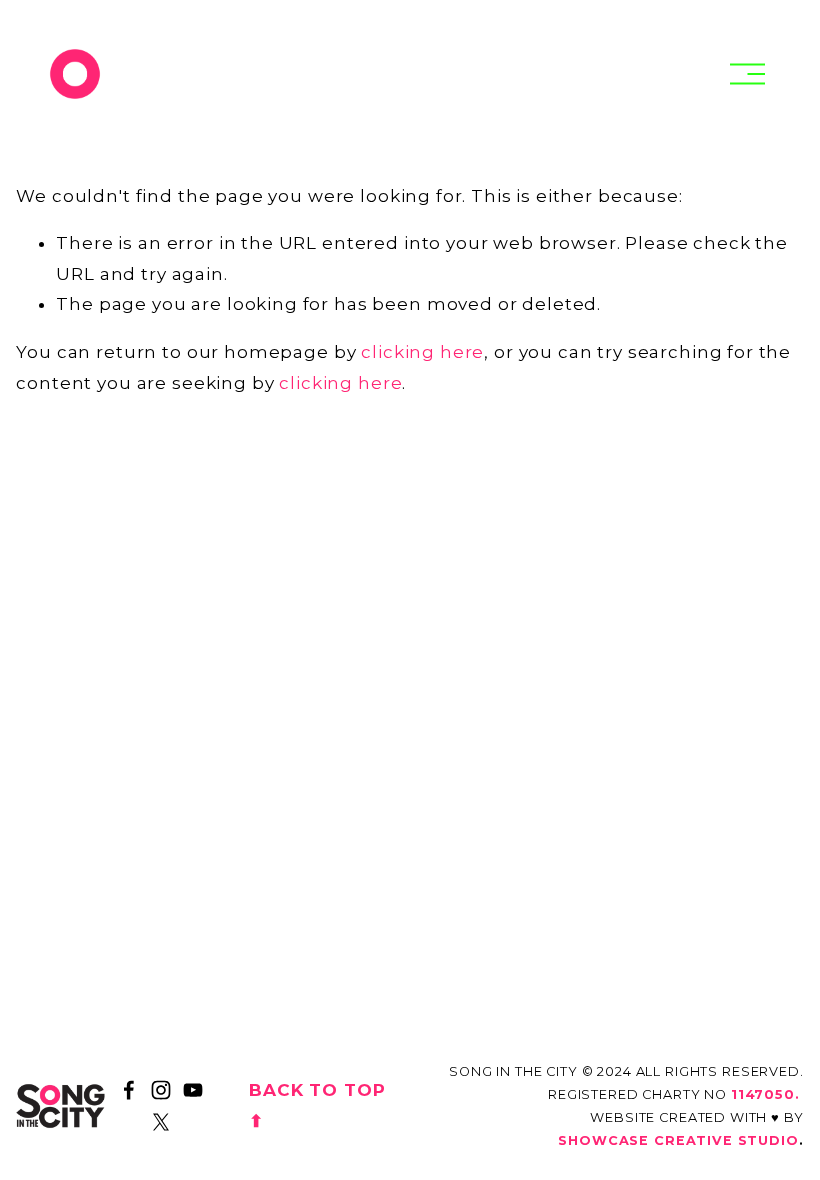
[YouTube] (193, 1090)
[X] (161, 1122)
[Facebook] (129, 1090)
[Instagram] (161, 1090)
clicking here (422, 352)
